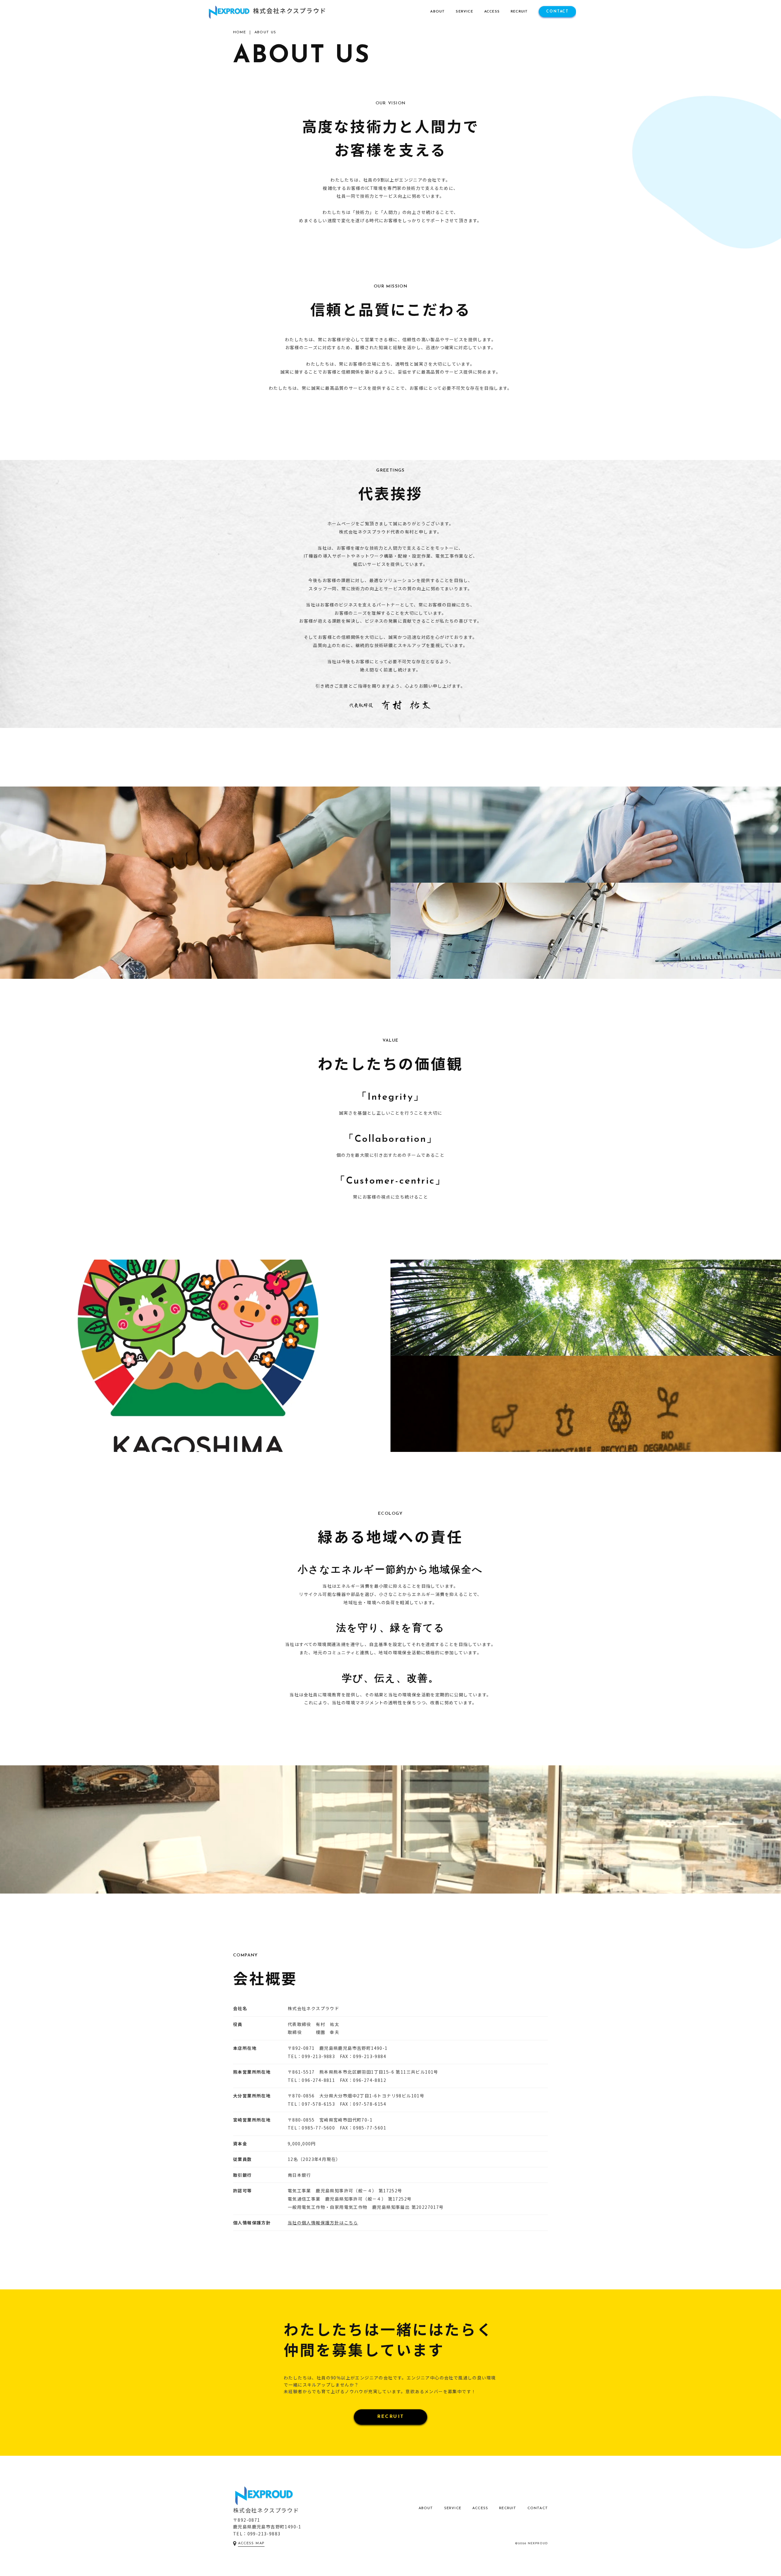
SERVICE (453, 2508)
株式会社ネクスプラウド (266, 2510)
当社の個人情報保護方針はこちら (323, 2223)
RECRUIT (391, 2417)
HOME (239, 32)
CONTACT (538, 2508)
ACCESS (480, 2508)
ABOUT (426, 2508)
